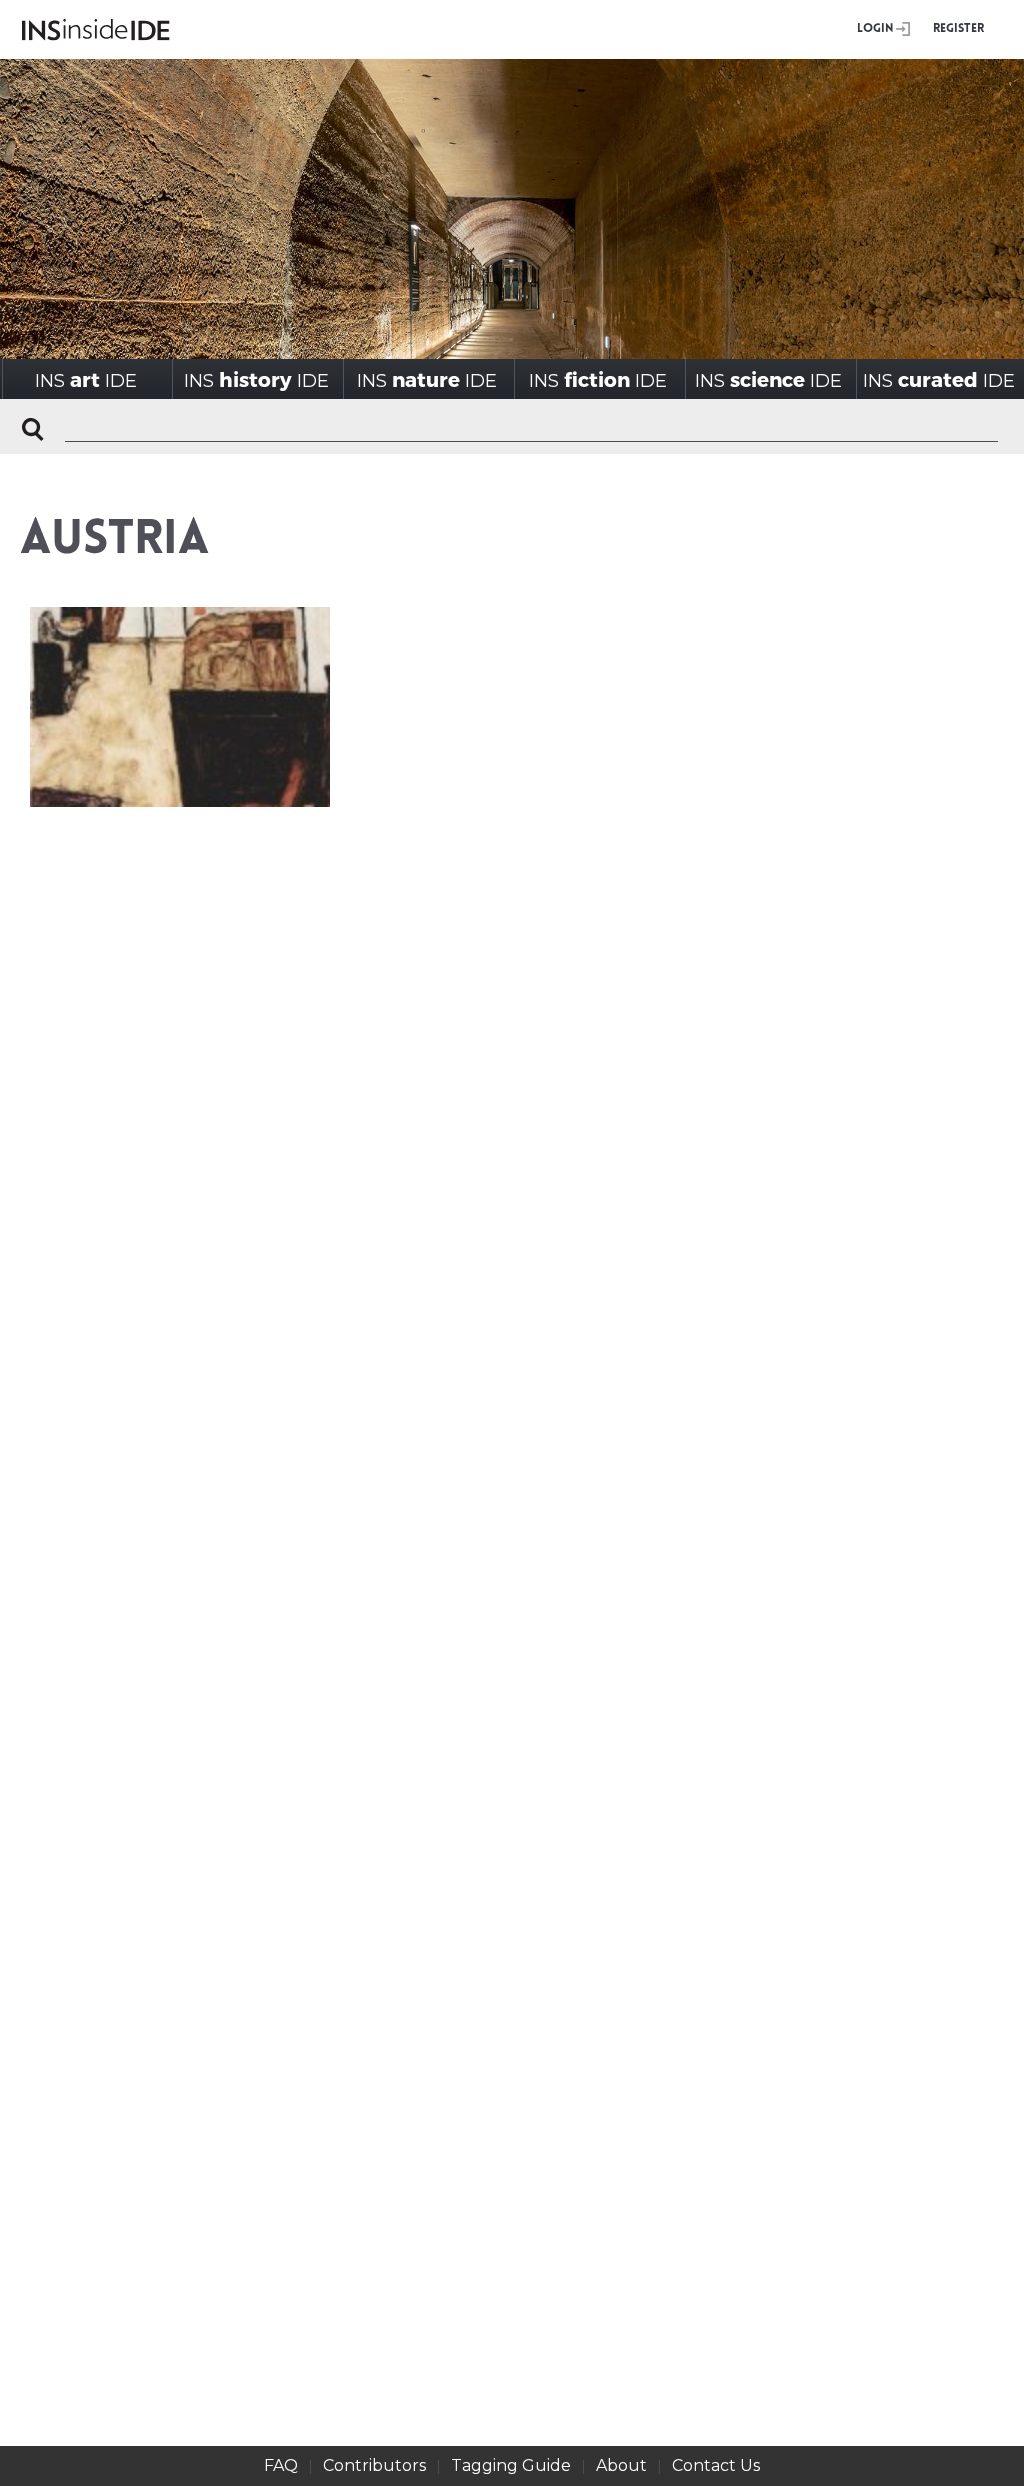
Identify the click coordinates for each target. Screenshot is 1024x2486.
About (621, 2465)
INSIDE (86, 379)
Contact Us (716, 2465)
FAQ (281, 2465)
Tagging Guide (511, 2465)
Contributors (374, 2465)
